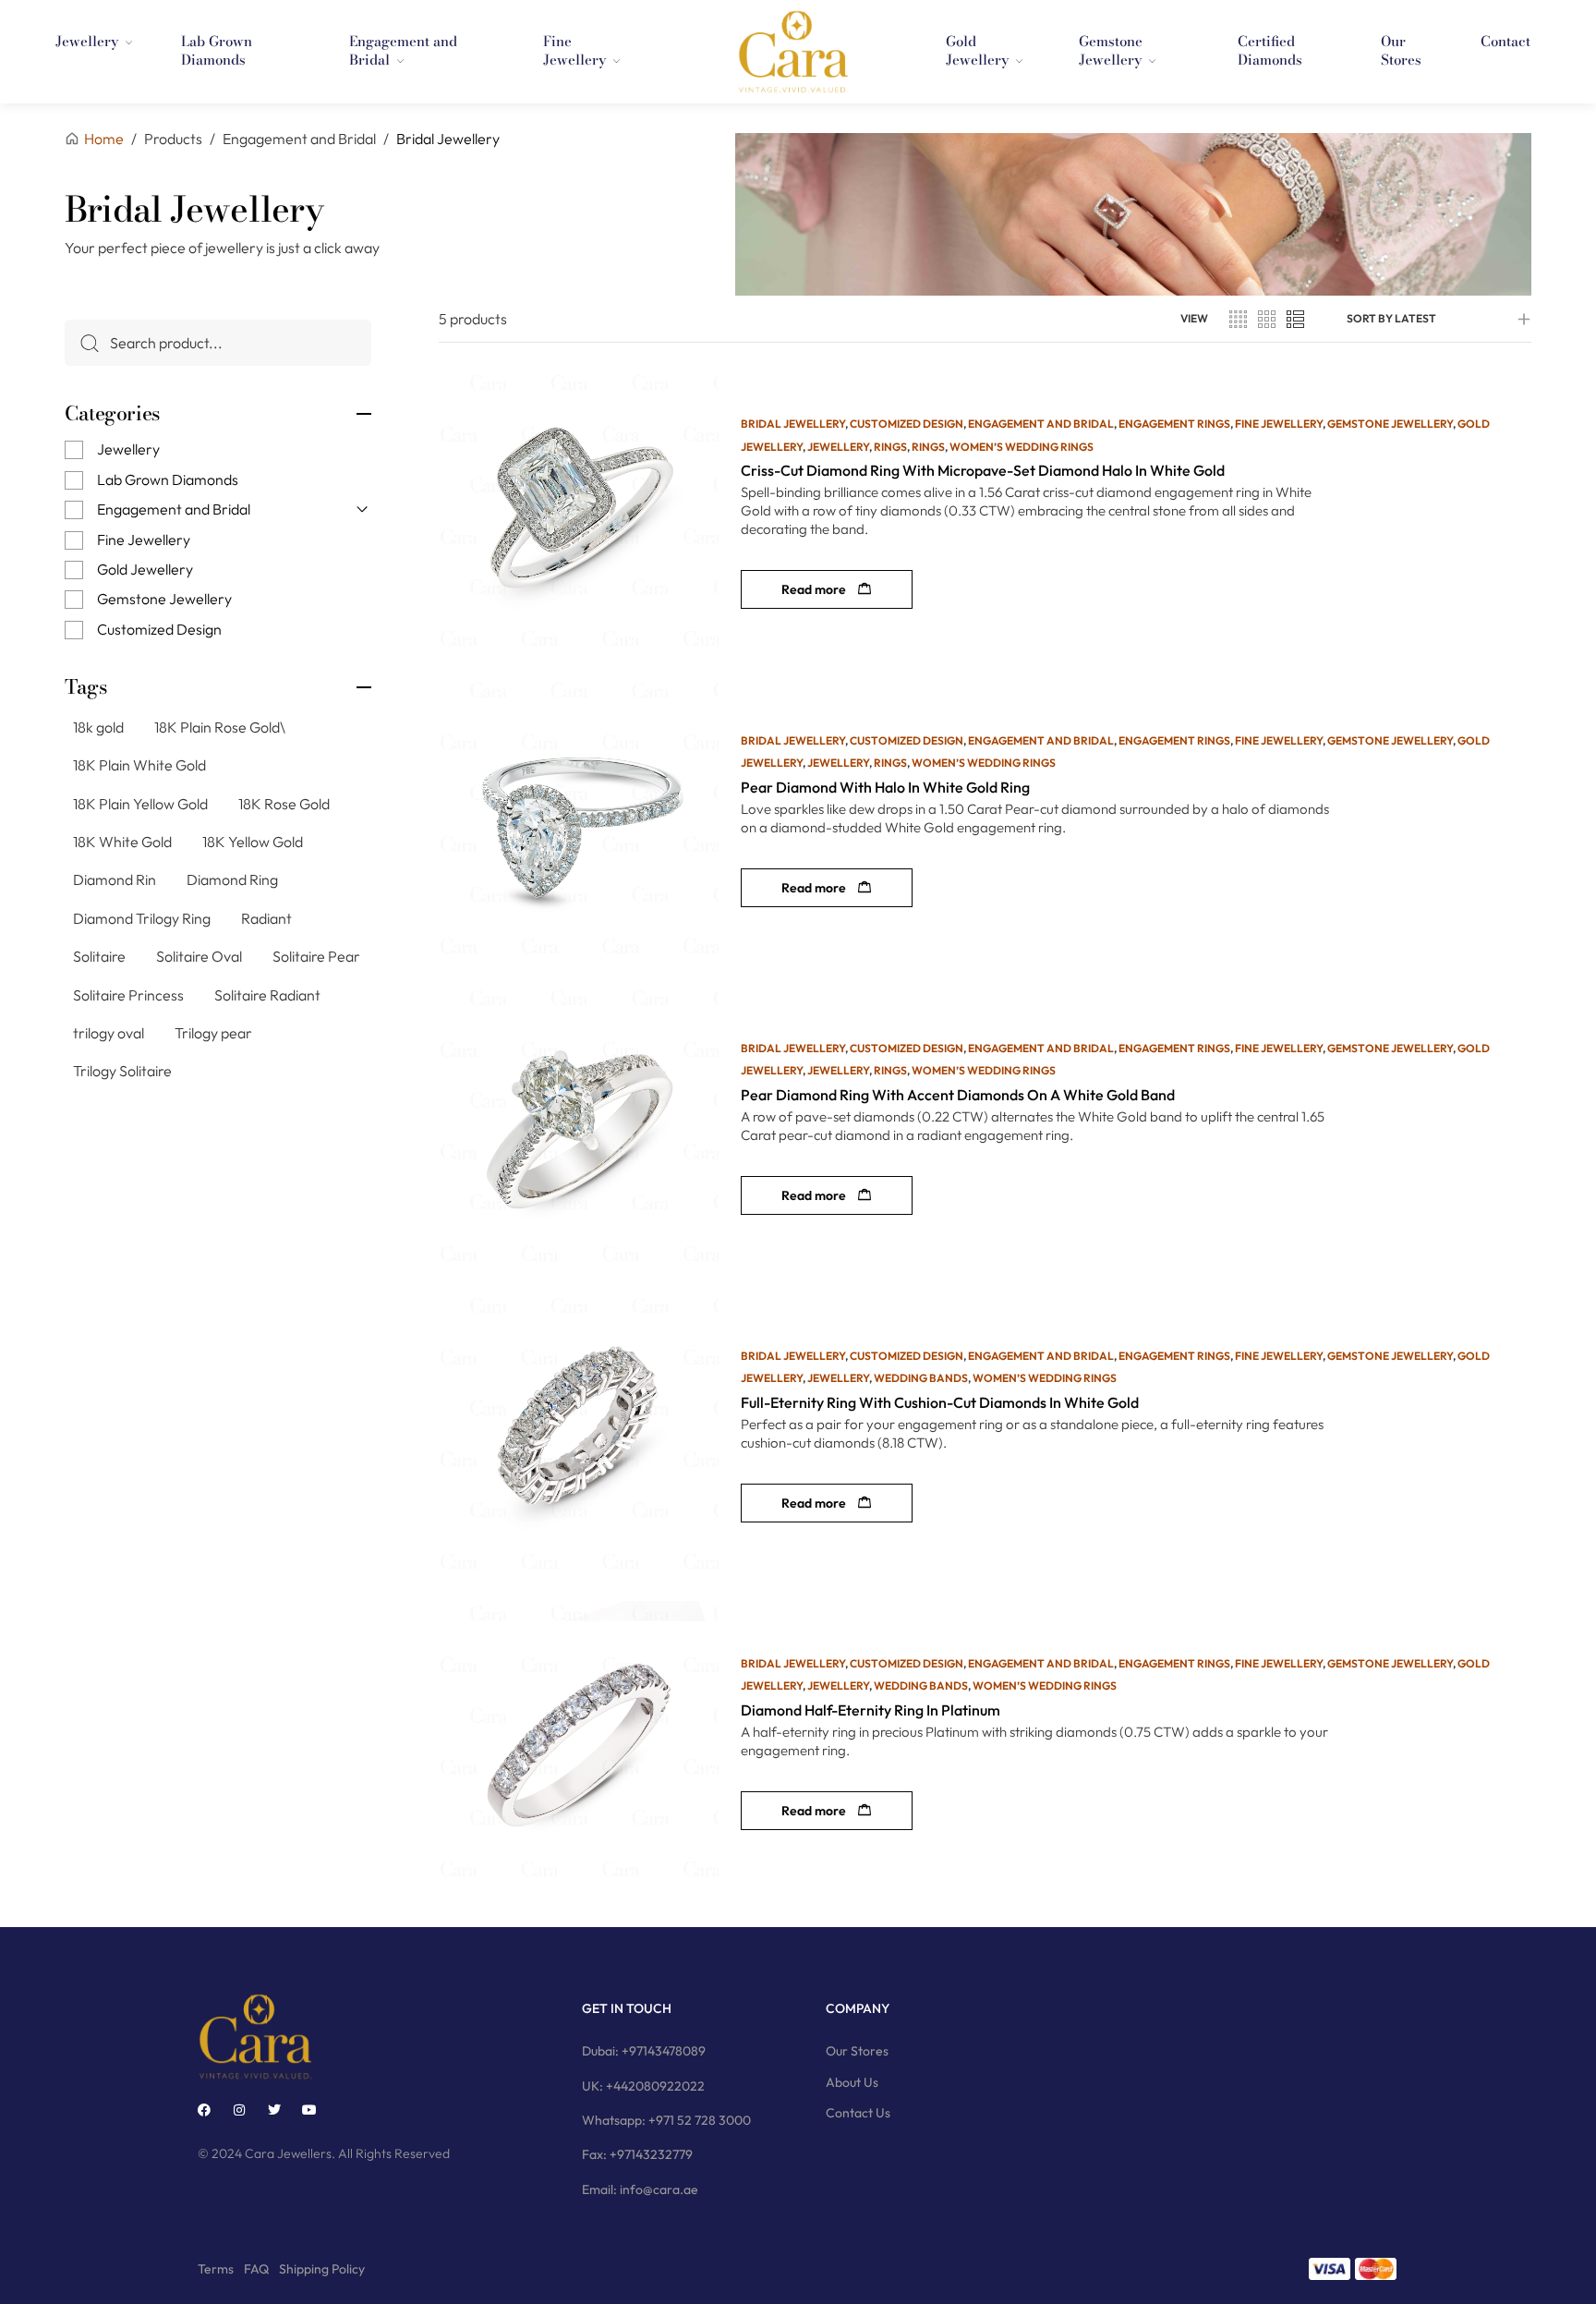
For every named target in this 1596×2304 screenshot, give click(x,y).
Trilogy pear (213, 1033)
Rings (890, 447)
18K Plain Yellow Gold (140, 804)
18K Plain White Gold (139, 765)
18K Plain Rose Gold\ (220, 727)
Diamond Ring (232, 879)
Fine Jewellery (144, 540)
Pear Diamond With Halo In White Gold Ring (885, 787)
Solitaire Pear (316, 956)
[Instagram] (239, 2110)
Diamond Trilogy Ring (142, 918)
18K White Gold (122, 842)
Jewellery (128, 449)
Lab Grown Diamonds (168, 479)
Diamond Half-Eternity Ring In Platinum (871, 1710)
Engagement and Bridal (174, 509)
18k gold (98, 727)
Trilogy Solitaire (122, 1071)
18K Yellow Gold (253, 842)
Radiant (266, 918)
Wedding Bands (921, 1378)
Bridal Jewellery (793, 424)
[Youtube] (309, 2110)
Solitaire (99, 956)
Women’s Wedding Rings (1022, 447)
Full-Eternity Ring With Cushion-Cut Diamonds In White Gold (940, 1402)
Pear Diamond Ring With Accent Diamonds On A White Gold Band (958, 1095)
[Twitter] (274, 2110)
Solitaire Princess (128, 995)
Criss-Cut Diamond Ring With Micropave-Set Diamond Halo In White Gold (983, 470)
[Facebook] (204, 2110)
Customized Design (159, 629)
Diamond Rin (115, 879)
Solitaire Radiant (267, 995)
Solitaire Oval (199, 956)
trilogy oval (109, 1033)
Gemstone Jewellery (164, 599)
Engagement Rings (1174, 424)
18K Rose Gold (284, 804)
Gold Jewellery (145, 569)
